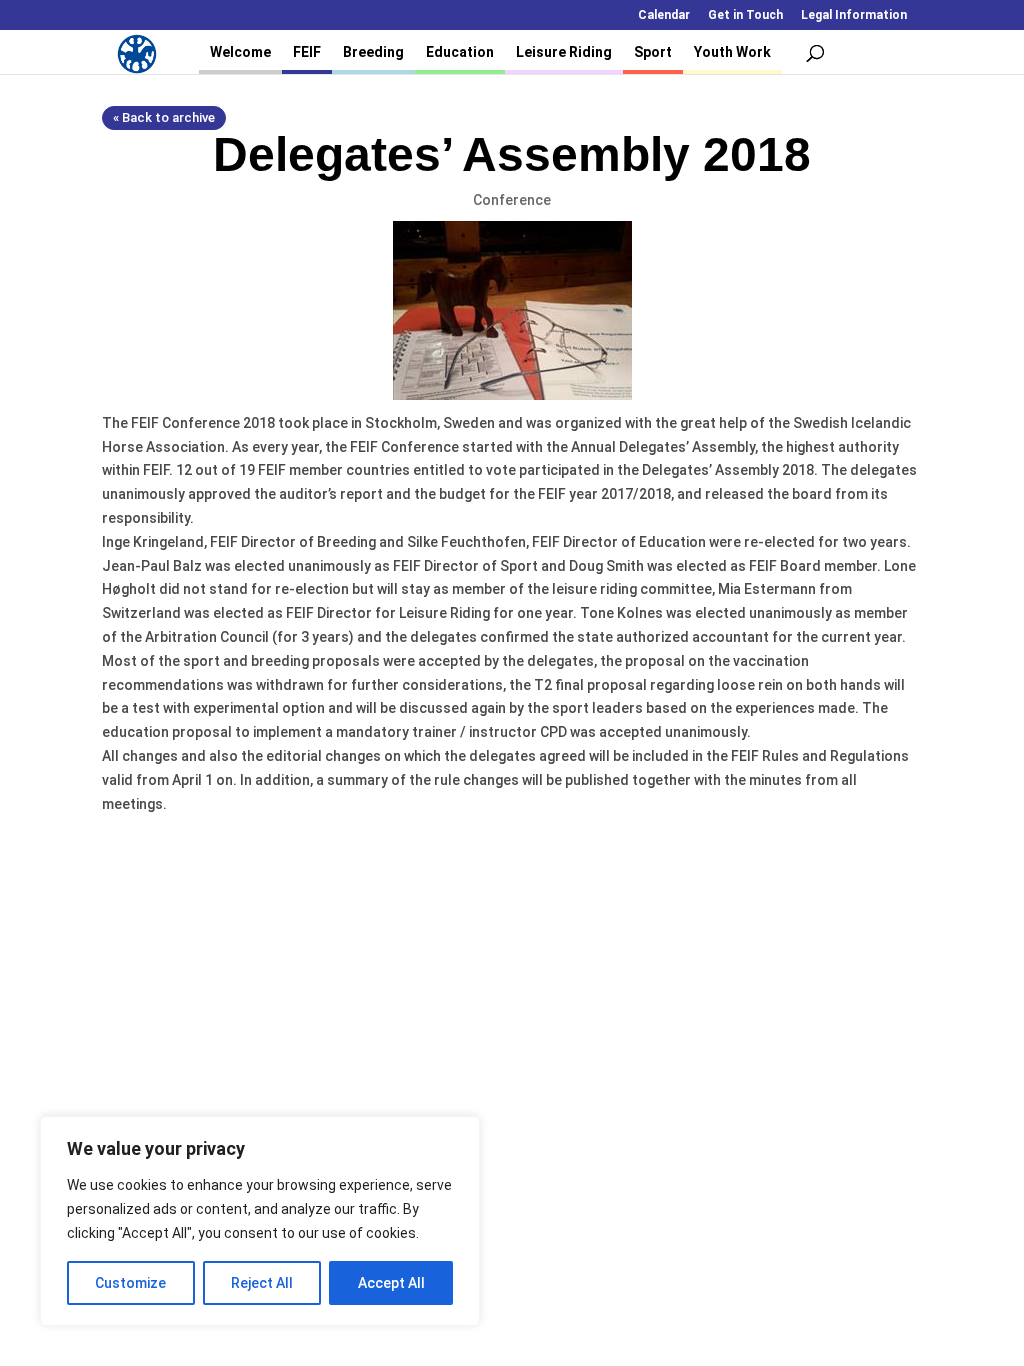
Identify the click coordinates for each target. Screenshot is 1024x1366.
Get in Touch (745, 15)
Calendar (664, 15)
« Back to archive (164, 117)
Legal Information (854, 15)
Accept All (391, 1283)
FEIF (307, 52)
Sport (653, 52)
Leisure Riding (564, 52)
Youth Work (732, 52)
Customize (130, 1283)
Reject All (262, 1283)
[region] (260, 1221)
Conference (512, 200)
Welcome (240, 52)
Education (460, 52)
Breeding (373, 52)
